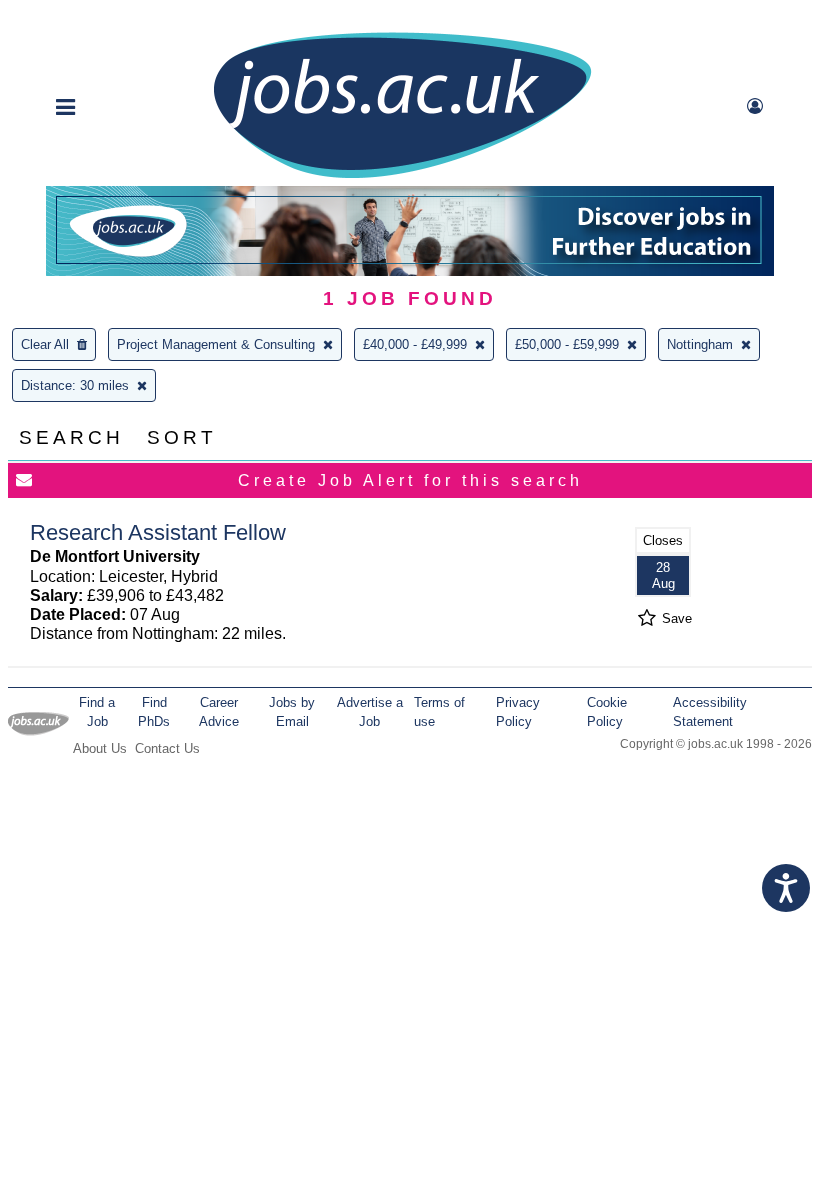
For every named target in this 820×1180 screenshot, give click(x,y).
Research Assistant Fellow (158, 532)
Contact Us (167, 748)
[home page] (402, 176)
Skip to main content (80, 17)
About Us (100, 748)
